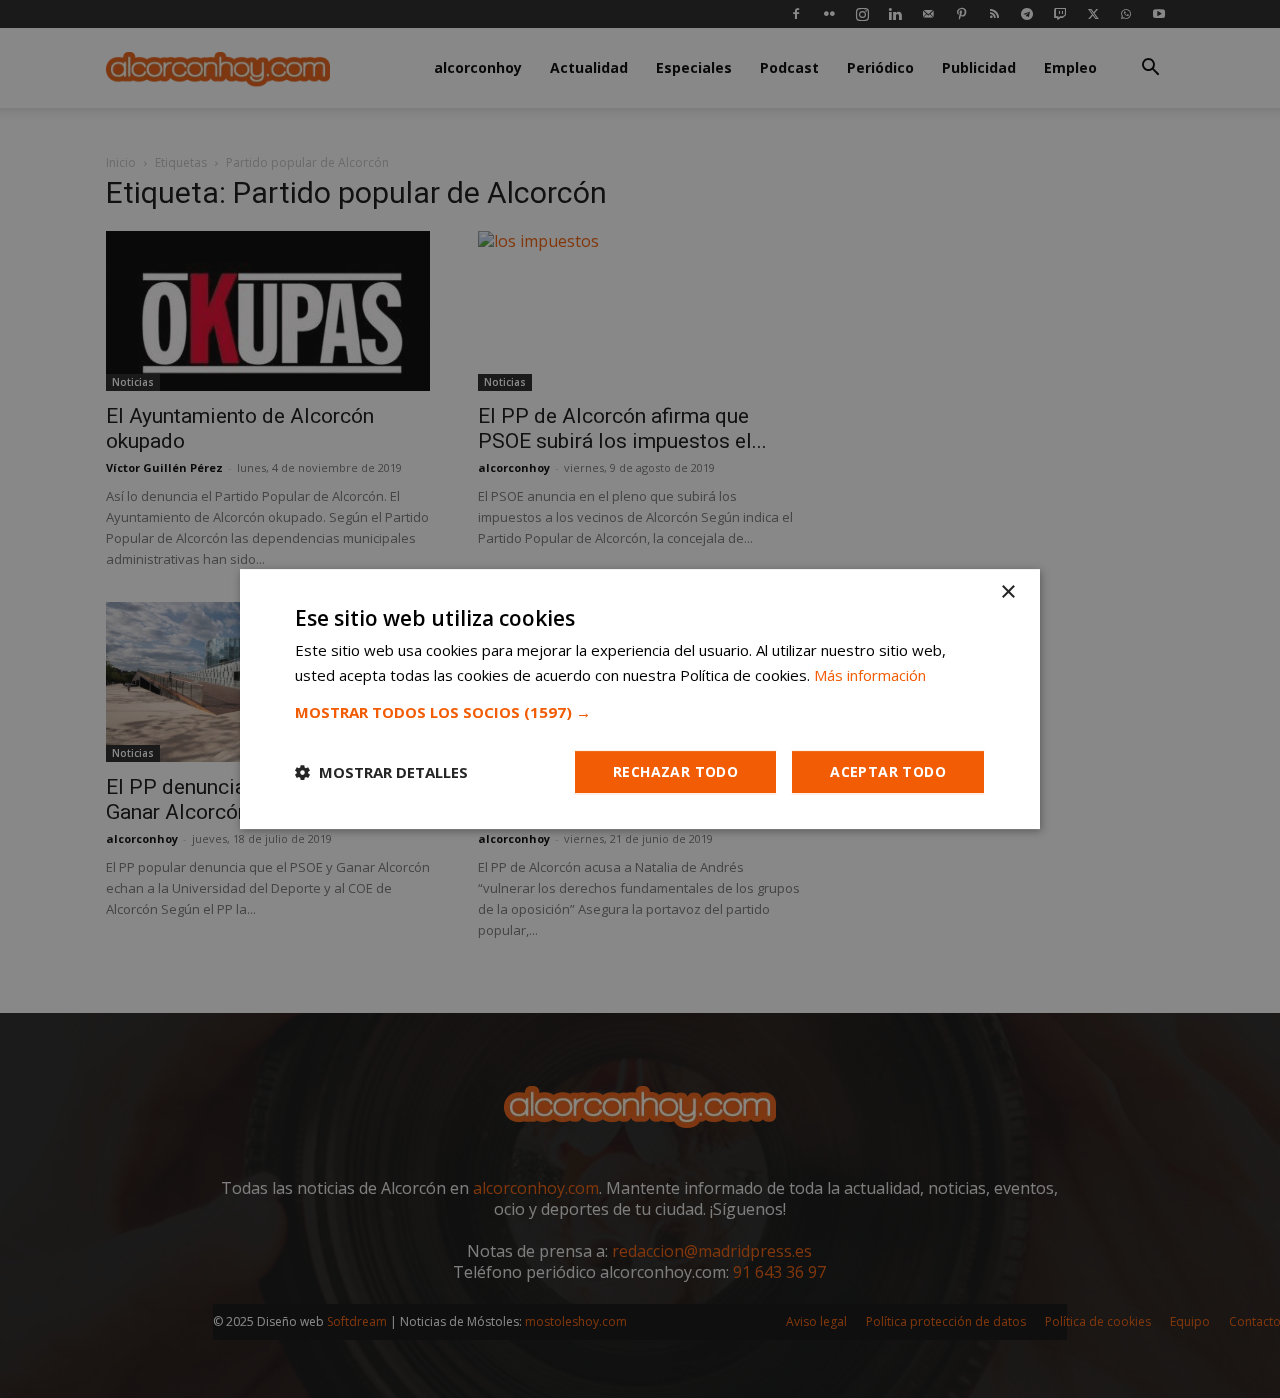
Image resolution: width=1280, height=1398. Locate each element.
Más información (870, 675)
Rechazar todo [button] (675, 771)
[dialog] (640, 699)
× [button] (1007, 592)
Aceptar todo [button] (888, 771)
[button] (640, 712)
